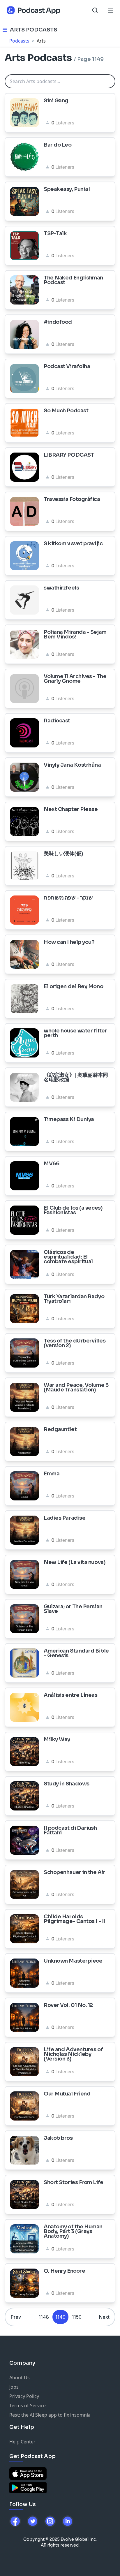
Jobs (14, 2387)
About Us (20, 2378)
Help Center (22, 2442)
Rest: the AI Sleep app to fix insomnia (50, 2415)
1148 (44, 2317)
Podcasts (19, 41)
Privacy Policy (24, 2396)
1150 (77, 2317)
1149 (60, 2317)
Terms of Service (28, 2406)
